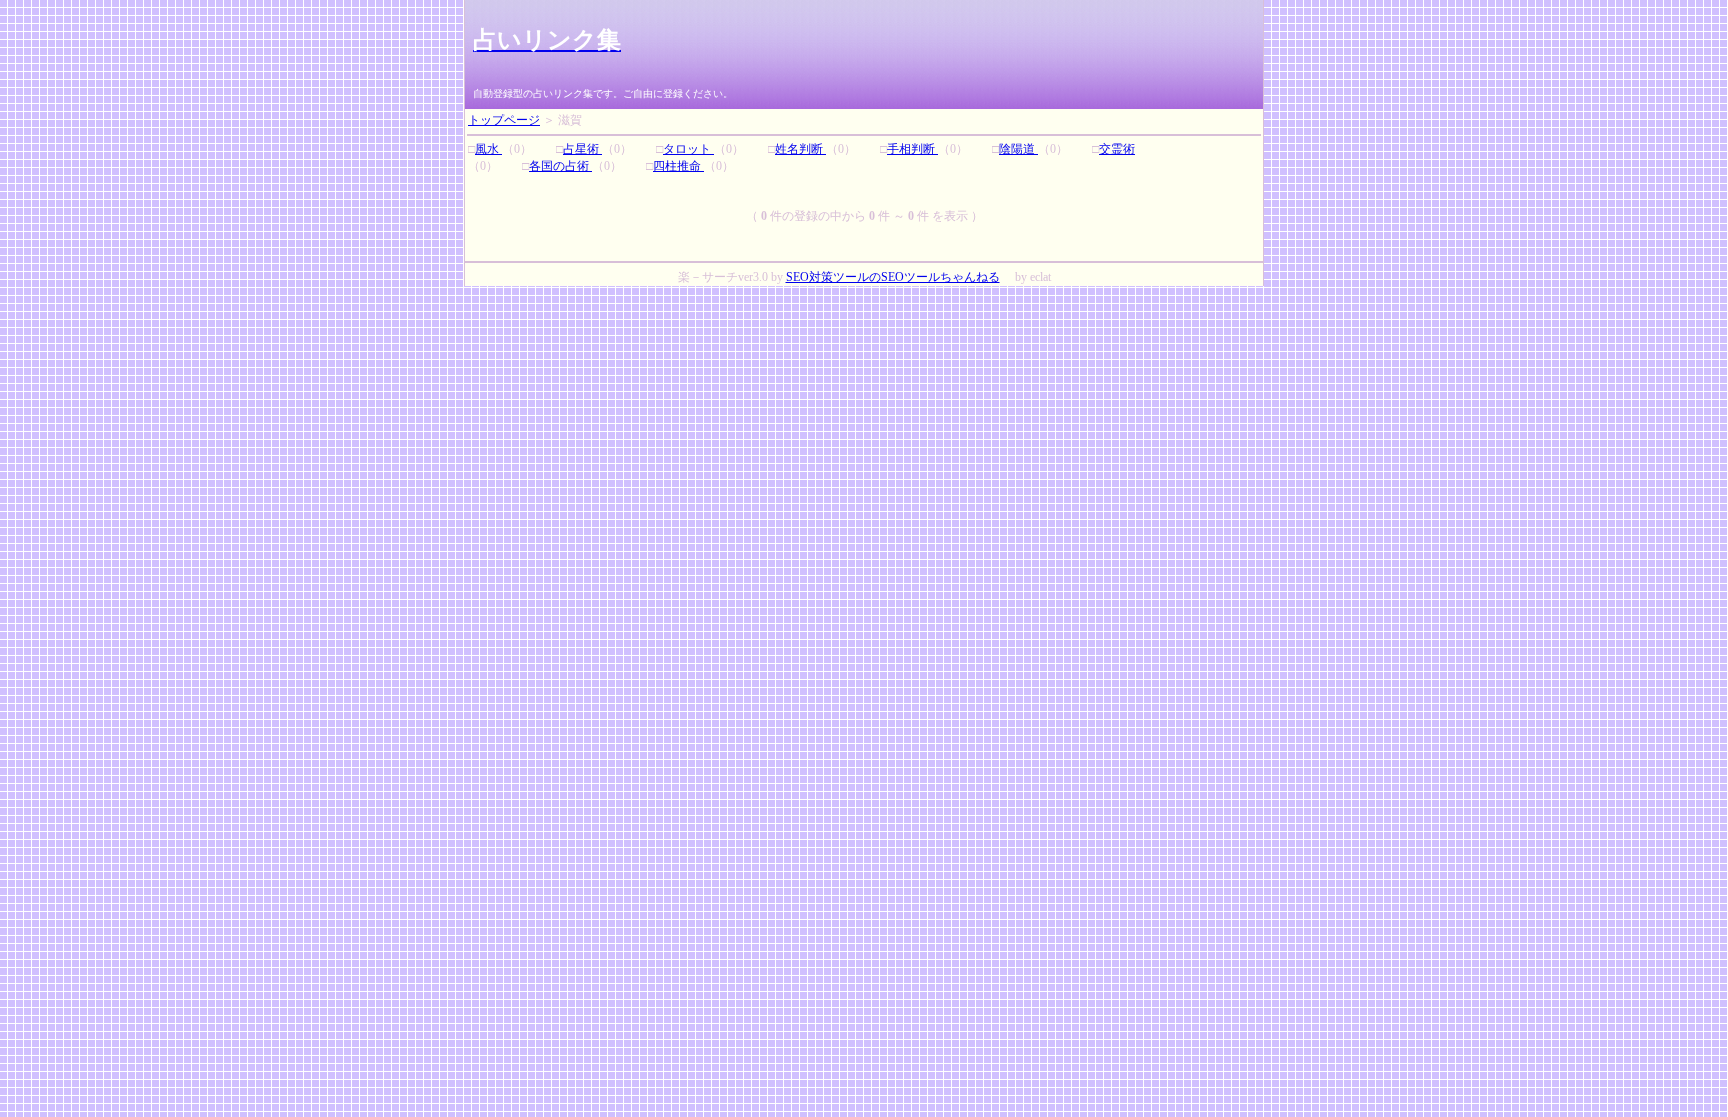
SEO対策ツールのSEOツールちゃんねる (893, 277)
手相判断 (912, 149)
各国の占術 (560, 166)
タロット (688, 149)
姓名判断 (800, 149)
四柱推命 (678, 166)
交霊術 (1117, 149)
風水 (488, 149)
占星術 (582, 149)
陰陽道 (1018, 149)
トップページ (504, 120)
